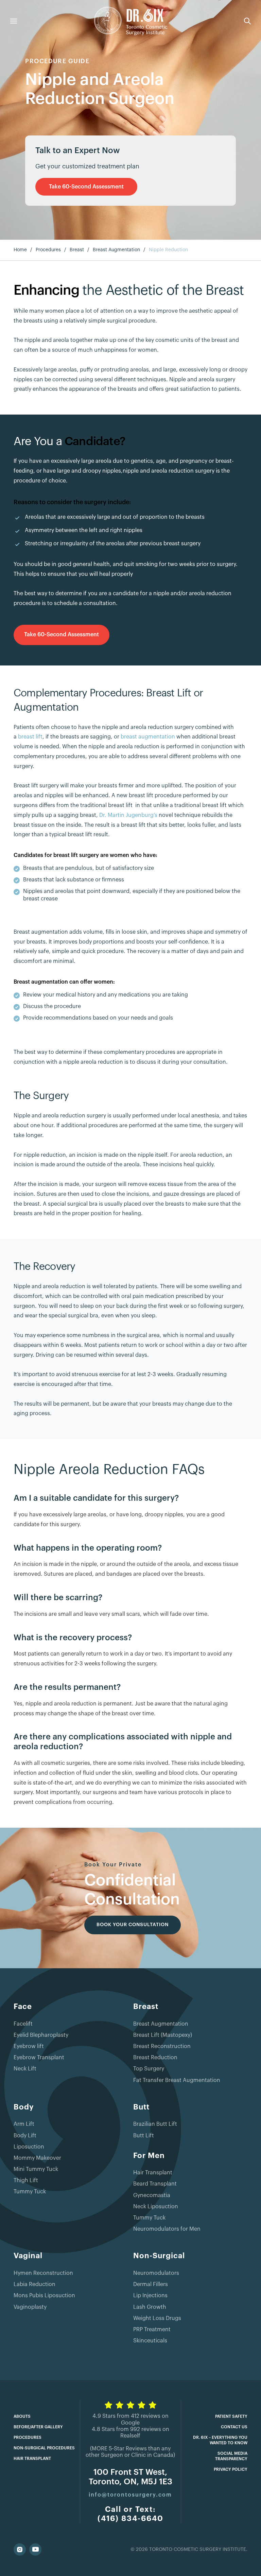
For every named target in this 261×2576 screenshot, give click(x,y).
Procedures (48, 250)
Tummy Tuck (30, 2192)
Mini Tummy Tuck (36, 2169)
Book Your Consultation (133, 1925)
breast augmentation (149, 737)
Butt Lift (144, 2136)
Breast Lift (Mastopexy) (163, 2035)
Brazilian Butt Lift (155, 2124)
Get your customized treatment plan (87, 166)
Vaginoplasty (30, 2307)
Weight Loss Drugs (157, 2318)
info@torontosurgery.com (130, 2495)
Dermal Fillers (151, 2284)
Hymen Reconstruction (43, 2273)
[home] (131, 21)
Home (20, 250)
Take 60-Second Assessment (86, 187)
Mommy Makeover (37, 2158)
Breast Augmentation (116, 250)
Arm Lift (24, 2124)
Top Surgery (149, 2069)
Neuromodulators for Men (167, 2229)
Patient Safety (231, 2416)
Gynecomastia (152, 2195)
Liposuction (29, 2147)
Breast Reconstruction (162, 2046)
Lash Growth (150, 2307)
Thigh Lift (26, 2180)
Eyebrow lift (29, 2046)
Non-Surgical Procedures (44, 2448)
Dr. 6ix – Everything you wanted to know (220, 2440)
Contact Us (234, 2427)
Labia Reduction (34, 2284)
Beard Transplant (155, 2184)
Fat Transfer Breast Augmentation (177, 2080)
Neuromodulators (156, 2273)
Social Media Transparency (231, 2456)
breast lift (30, 737)
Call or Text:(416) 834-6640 (130, 2514)
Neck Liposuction (156, 2207)
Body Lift (25, 2136)
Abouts (22, 2416)
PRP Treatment (152, 2330)
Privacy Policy (231, 2469)
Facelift (23, 2024)
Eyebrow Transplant (39, 2058)
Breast (77, 250)
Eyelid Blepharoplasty (41, 2035)
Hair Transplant (153, 2173)
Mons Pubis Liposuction (44, 2296)
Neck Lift (25, 2069)
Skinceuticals (150, 2341)
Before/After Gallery (38, 2427)
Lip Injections (150, 2296)
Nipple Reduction (168, 250)
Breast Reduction (155, 2058)
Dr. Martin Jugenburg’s (128, 815)
